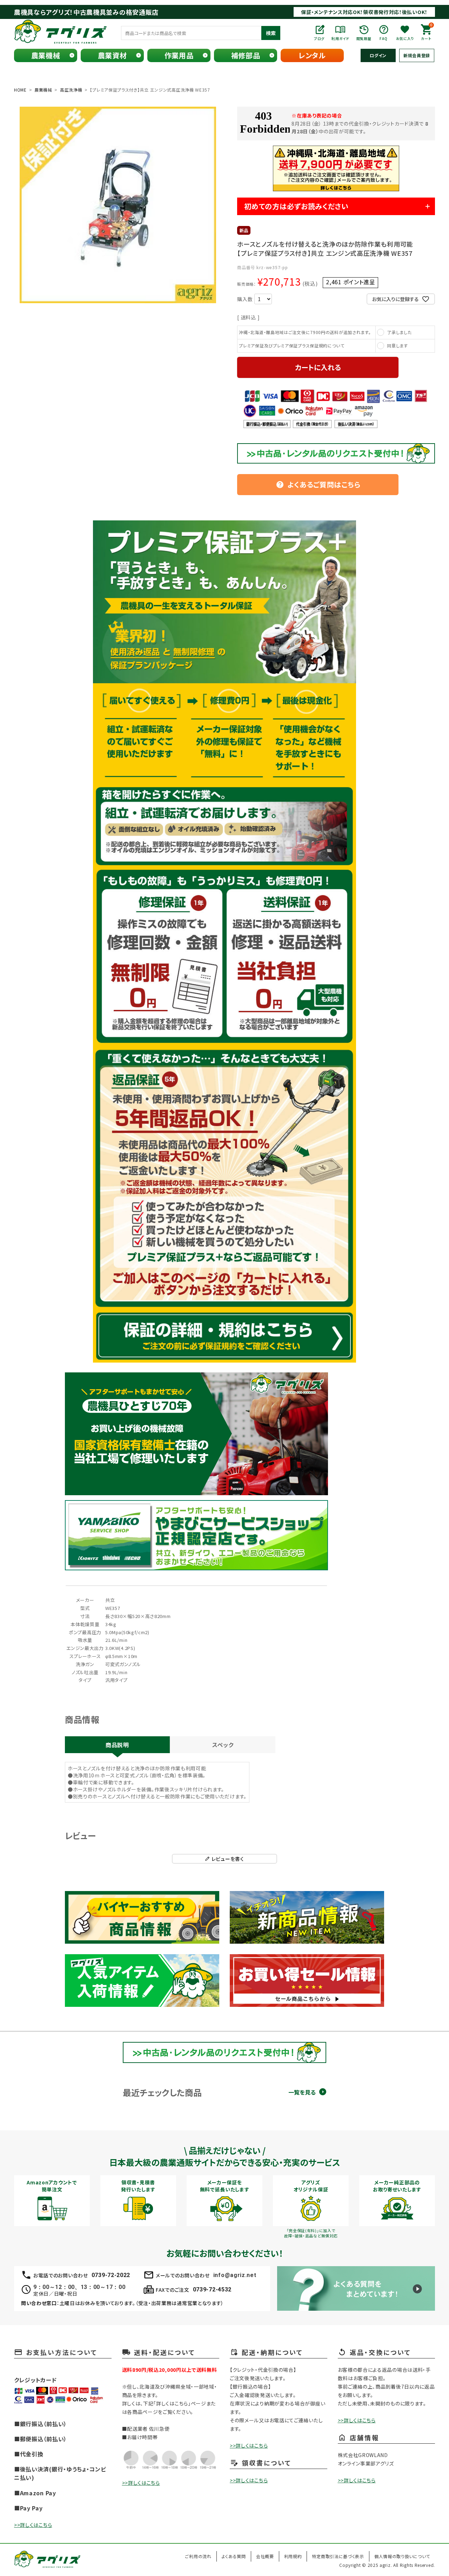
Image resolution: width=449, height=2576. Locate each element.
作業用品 (179, 55)
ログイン (378, 55)
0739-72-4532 (212, 2289)
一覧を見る (302, 2092)
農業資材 (112, 55)
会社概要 (265, 2556)
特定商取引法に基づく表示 (338, 2556)
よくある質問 (234, 2556)
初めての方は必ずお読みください (296, 206)
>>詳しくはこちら (33, 2525)
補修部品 (246, 55)
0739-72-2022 (111, 2275)
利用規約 (293, 2556)
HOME (20, 90)
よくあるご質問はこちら (318, 484)
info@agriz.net (235, 2275)
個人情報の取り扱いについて (402, 2556)
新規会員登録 (417, 55)
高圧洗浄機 (71, 90)
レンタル (312, 55)
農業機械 (46, 55)
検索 (271, 33)
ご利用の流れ (198, 2556)
